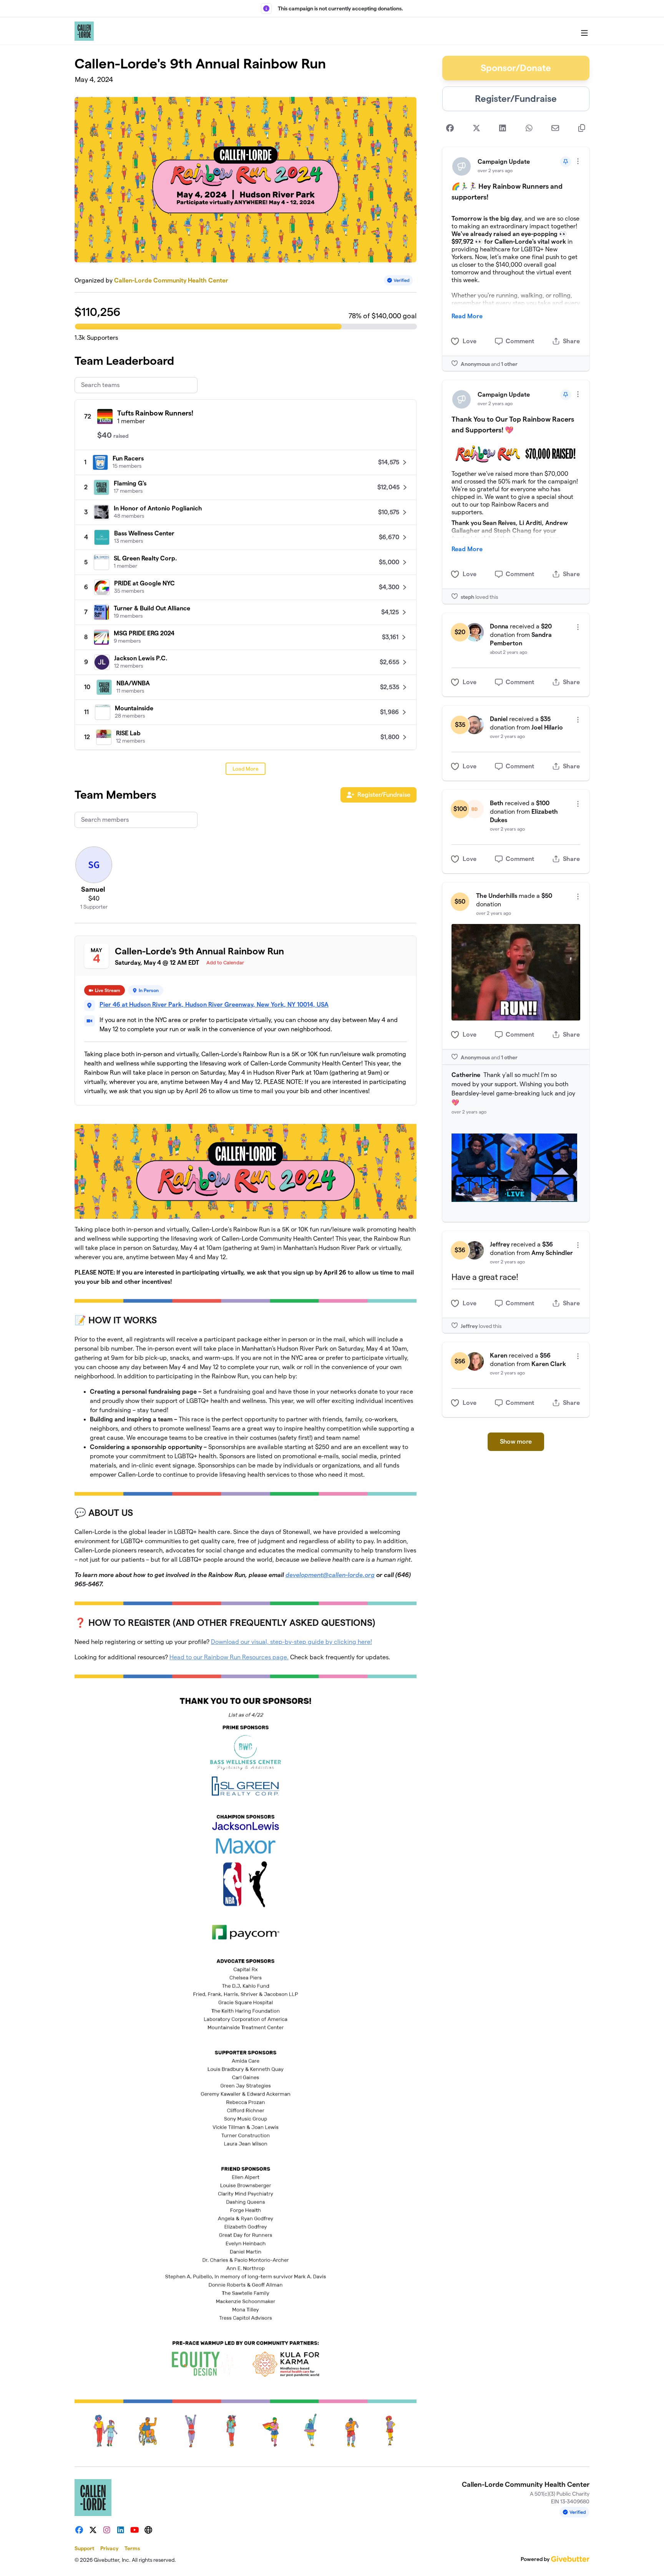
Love (470, 341)
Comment (520, 341)
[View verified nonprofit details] (398, 280)
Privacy (109, 2548)
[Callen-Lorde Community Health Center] (84, 31)
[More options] (578, 161)
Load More (246, 769)
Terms (132, 2548)
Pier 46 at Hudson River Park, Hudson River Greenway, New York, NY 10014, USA (214, 1005)
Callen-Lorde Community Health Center (171, 280)
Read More (467, 316)
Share (571, 341)
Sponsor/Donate (516, 68)
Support (84, 2548)
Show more (516, 1442)
